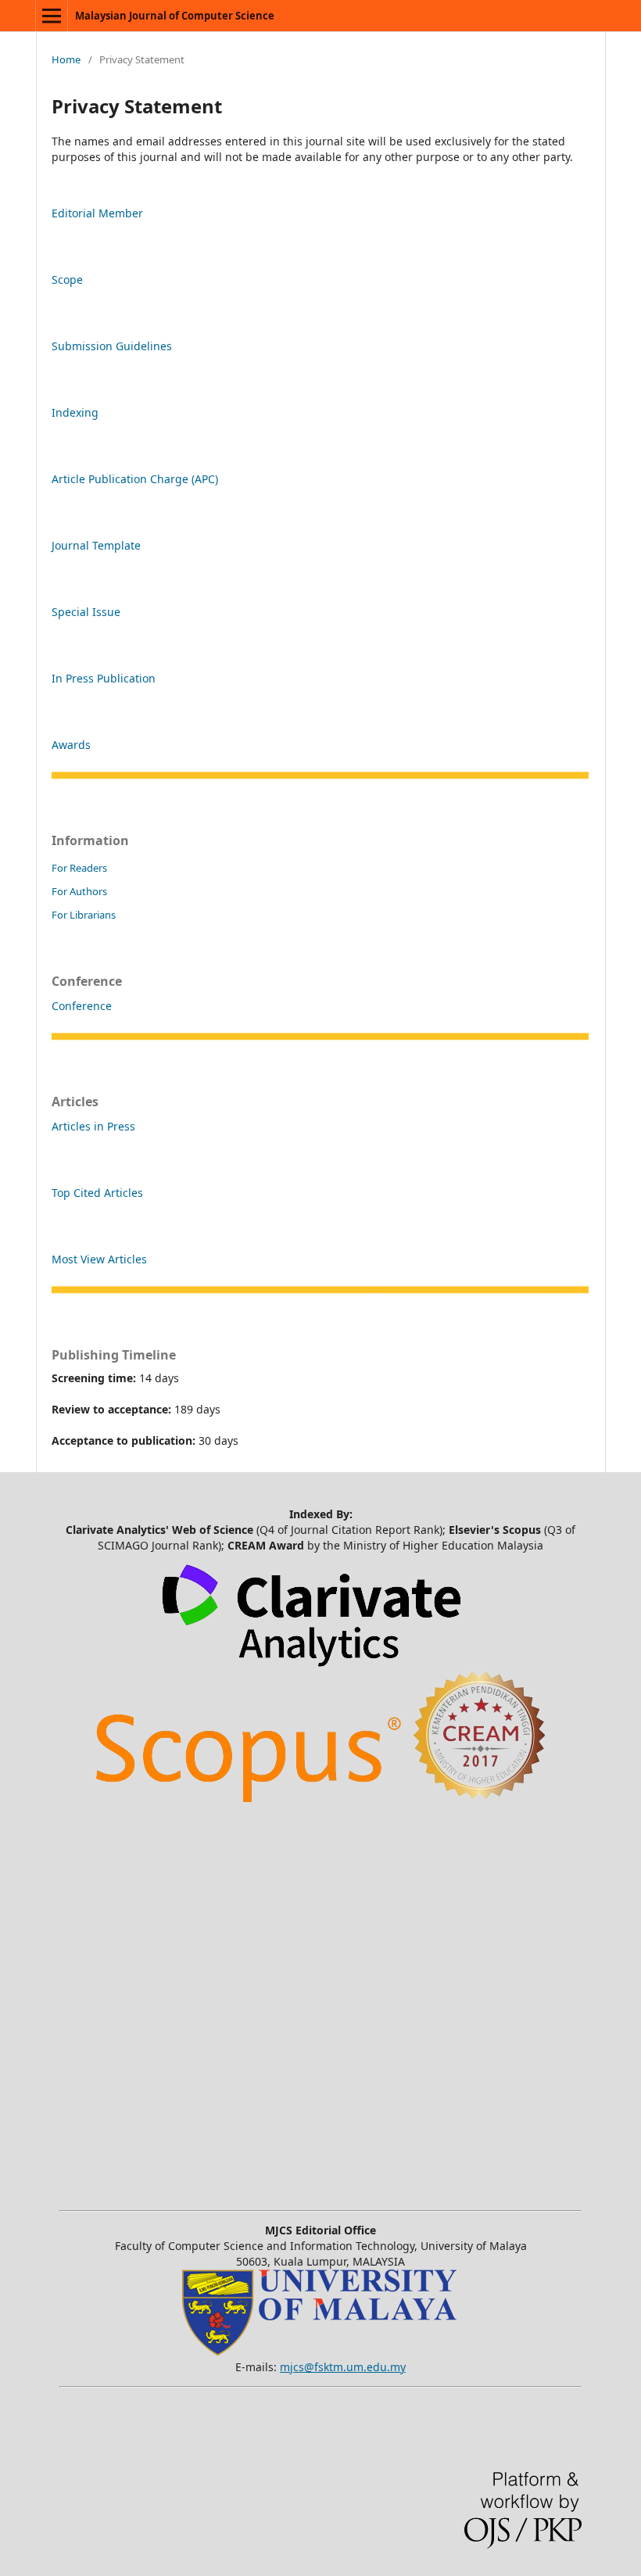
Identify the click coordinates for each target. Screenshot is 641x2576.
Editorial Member (97, 213)
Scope (67, 279)
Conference (82, 1006)
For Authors (79, 891)
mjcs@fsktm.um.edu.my (343, 2367)
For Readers (79, 868)
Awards (71, 745)
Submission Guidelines (112, 346)
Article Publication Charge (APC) (135, 479)
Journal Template (96, 545)
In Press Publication (104, 678)
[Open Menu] (52, 16)
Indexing (75, 412)
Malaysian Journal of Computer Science (175, 16)
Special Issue (86, 612)
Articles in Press (93, 1126)
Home (66, 59)
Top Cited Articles (97, 1193)
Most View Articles (99, 1259)
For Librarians (84, 915)
